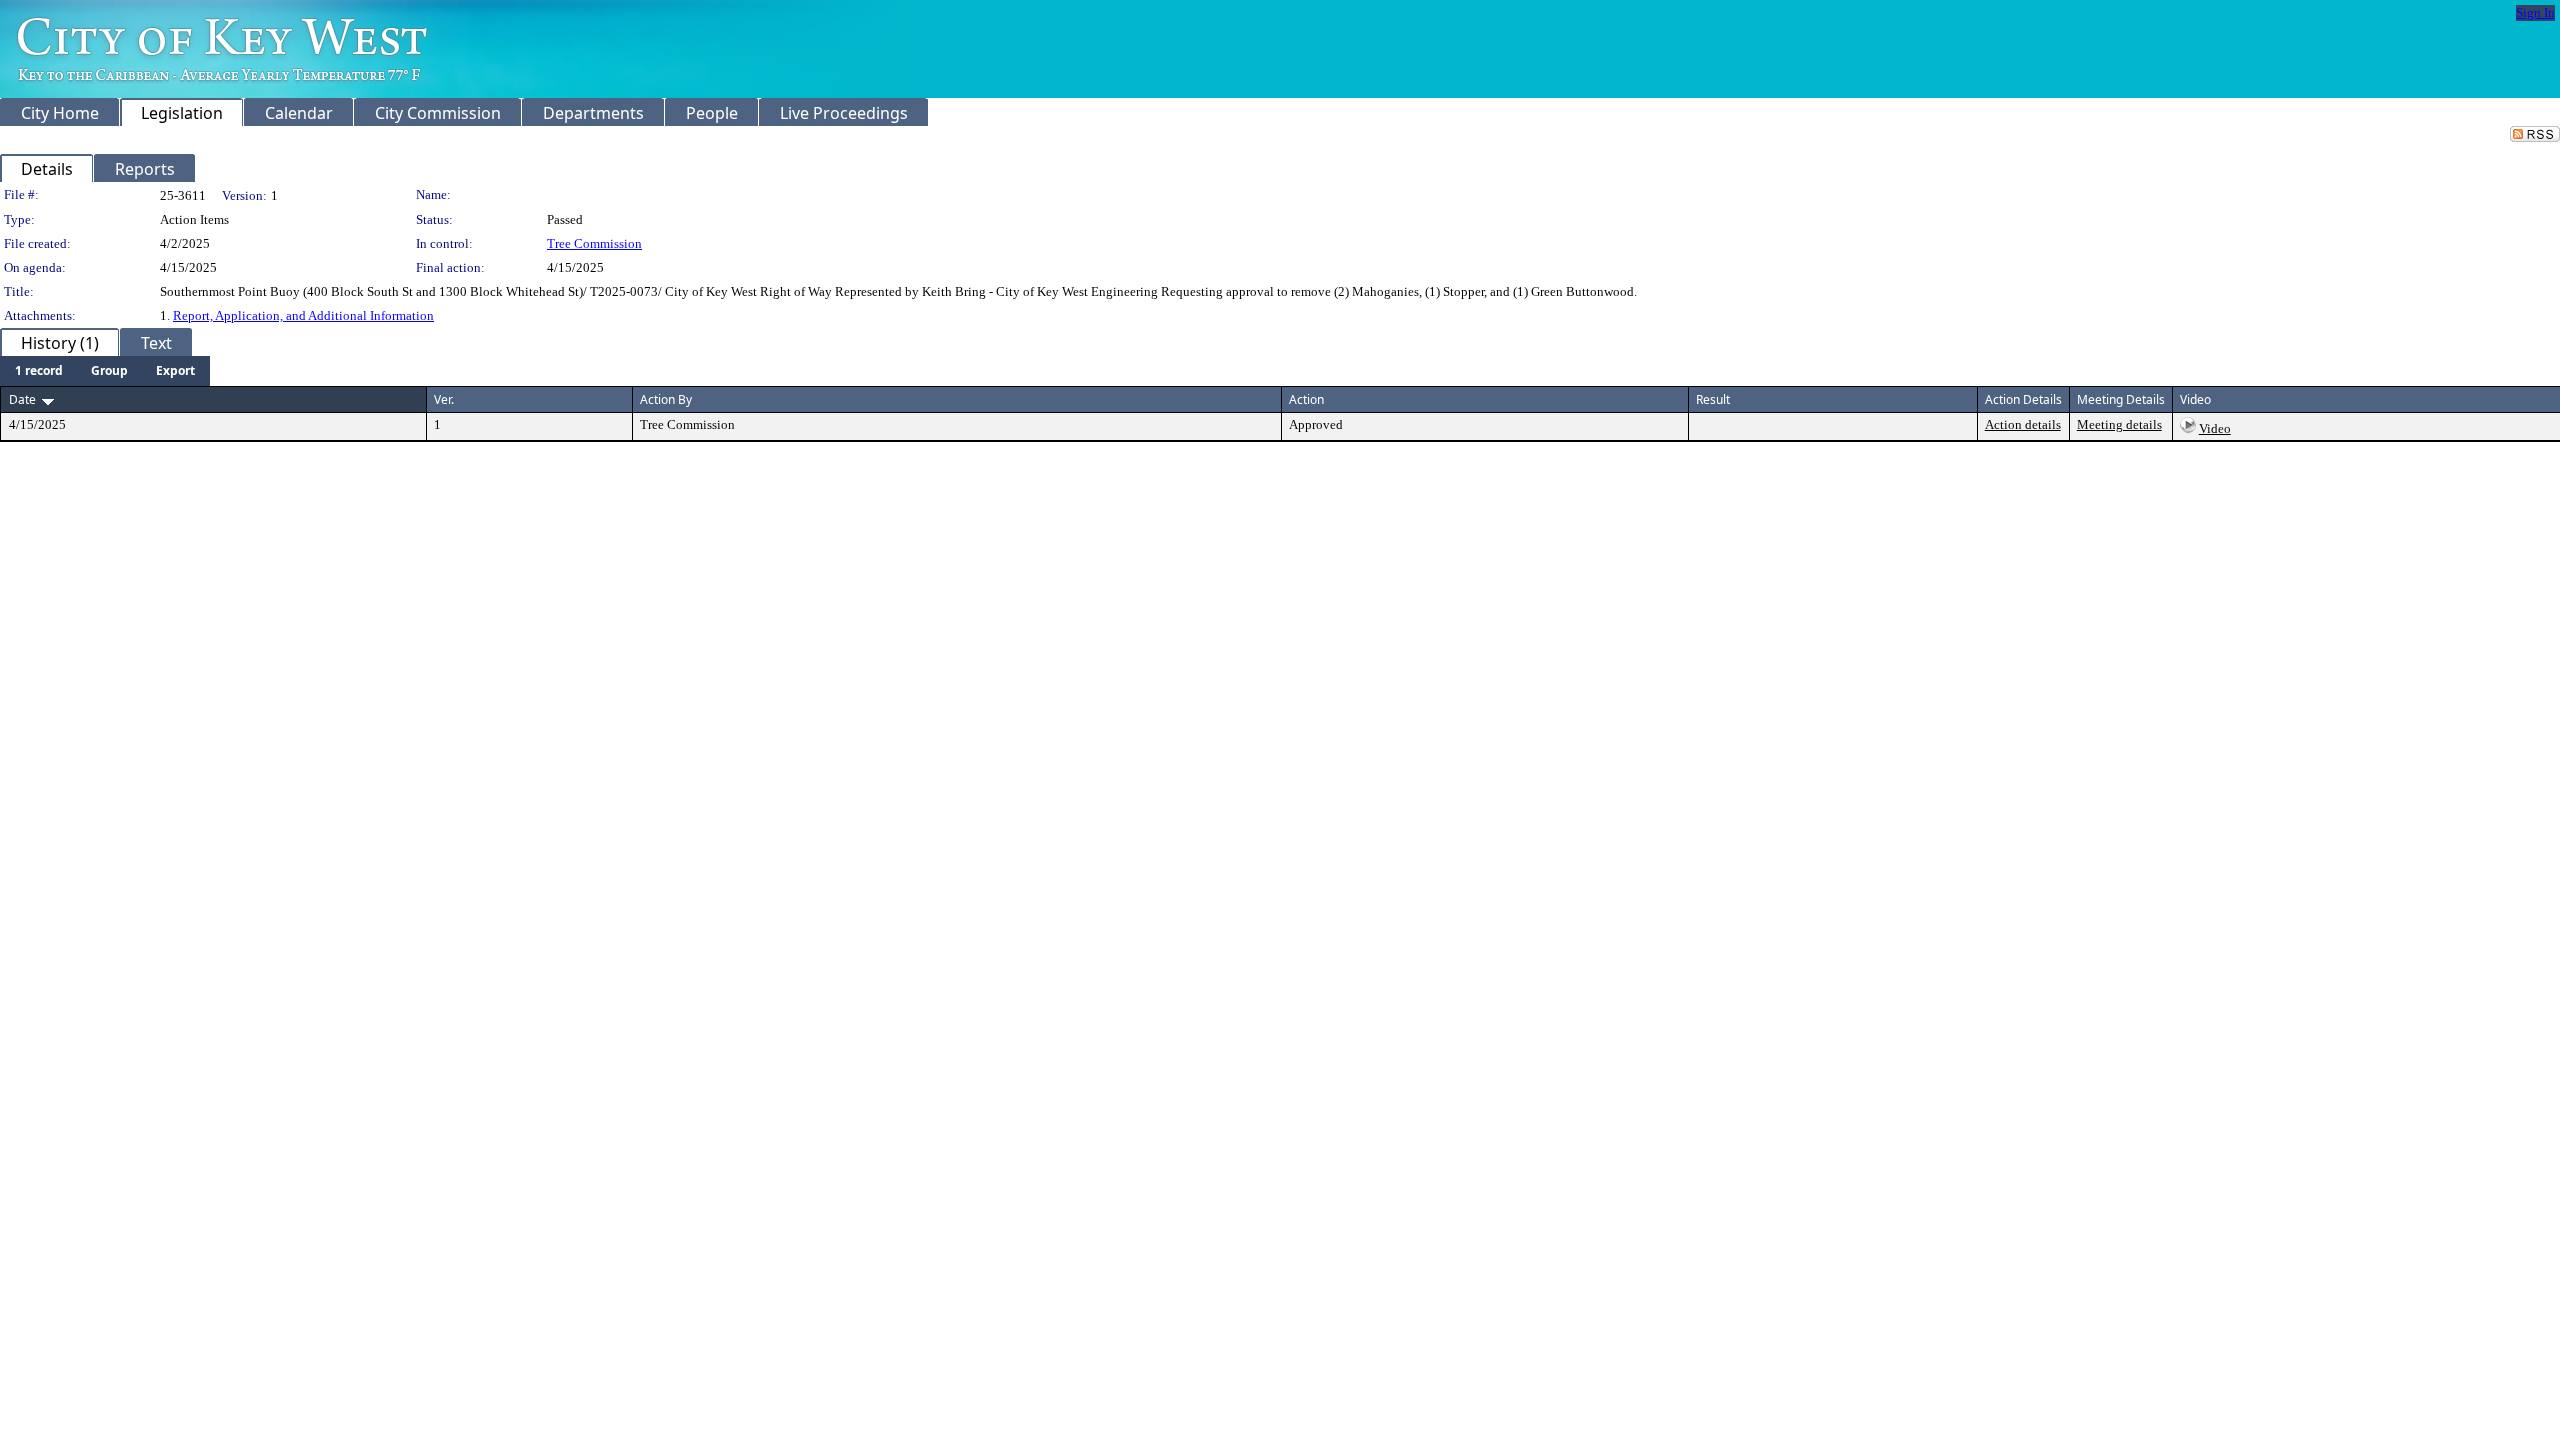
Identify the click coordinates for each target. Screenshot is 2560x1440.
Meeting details (2119, 424)
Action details (2023, 424)
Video (2215, 428)
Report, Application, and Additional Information (303, 315)
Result (1713, 399)
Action (1306, 399)
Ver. (444, 399)
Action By (666, 399)
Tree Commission (594, 243)
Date (22, 399)
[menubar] (105, 371)
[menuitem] (39, 371)
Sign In (2535, 12)
